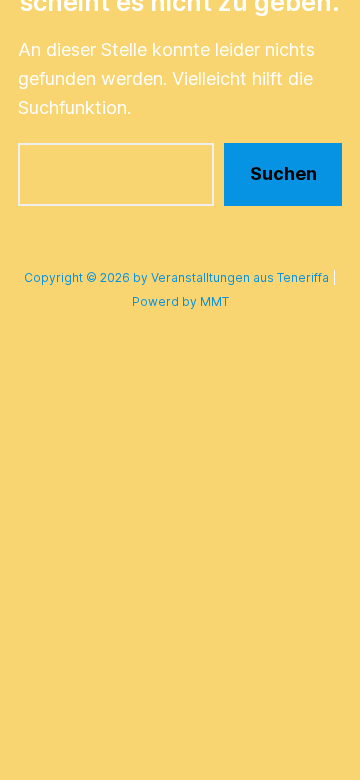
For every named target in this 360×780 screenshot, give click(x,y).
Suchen (283, 173)
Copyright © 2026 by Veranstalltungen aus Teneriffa (176, 277)
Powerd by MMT (180, 301)
